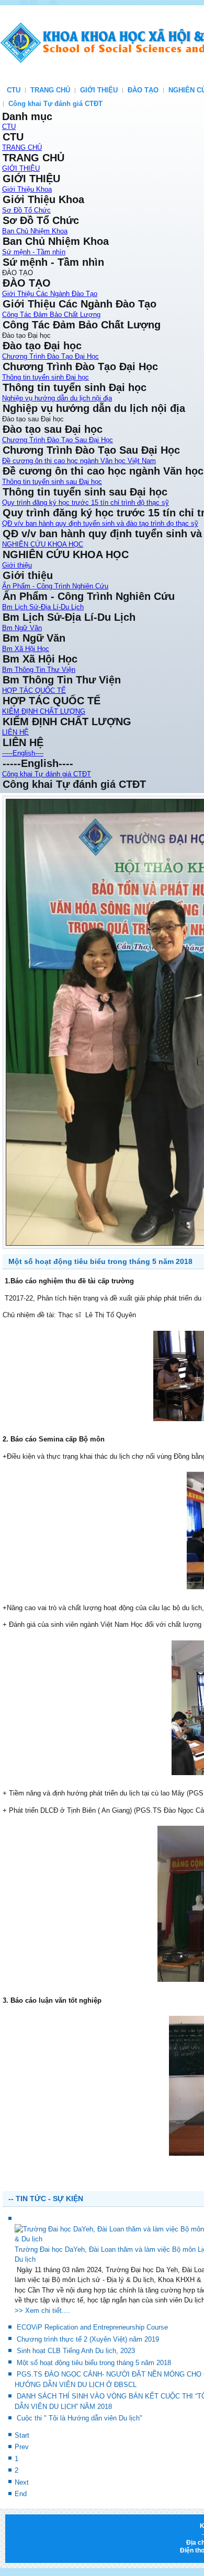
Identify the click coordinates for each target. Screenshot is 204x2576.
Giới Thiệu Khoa (27, 189)
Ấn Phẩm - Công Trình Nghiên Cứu (55, 586)
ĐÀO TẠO (143, 90)
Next (22, 2534)
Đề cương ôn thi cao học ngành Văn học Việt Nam (79, 461)
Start (22, 2488)
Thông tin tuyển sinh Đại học (46, 377)
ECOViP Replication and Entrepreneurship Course (92, 2380)
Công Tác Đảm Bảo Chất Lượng (51, 315)
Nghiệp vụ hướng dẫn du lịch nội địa (57, 398)
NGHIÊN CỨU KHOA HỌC (43, 544)
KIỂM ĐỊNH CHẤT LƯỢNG (44, 711)
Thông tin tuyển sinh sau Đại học (52, 482)
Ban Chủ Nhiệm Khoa (35, 231)
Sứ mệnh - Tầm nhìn (34, 252)
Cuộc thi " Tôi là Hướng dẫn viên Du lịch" (80, 2471)
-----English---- (23, 753)
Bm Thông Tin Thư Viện (39, 670)
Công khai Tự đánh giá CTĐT (55, 104)
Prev (22, 2500)
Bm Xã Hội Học (26, 649)
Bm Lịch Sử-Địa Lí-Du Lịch (43, 607)
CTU (14, 90)
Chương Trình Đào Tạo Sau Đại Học (58, 440)
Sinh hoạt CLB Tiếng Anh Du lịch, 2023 (76, 2403)
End (21, 2547)
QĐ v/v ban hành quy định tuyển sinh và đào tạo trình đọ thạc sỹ (100, 523)
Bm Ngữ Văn (22, 628)
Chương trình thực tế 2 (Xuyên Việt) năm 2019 (88, 2391)
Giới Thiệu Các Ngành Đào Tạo (50, 294)
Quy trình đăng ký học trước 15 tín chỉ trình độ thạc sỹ (86, 503)
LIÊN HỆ (15, 732)
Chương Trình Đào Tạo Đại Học (50, 356)
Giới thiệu (17, 565)
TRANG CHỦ (50, 90)
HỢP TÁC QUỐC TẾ (34, 690)
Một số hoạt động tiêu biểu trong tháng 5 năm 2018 (100, 1314)
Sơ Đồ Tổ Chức (26, 210)
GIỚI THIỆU (99, 90)
